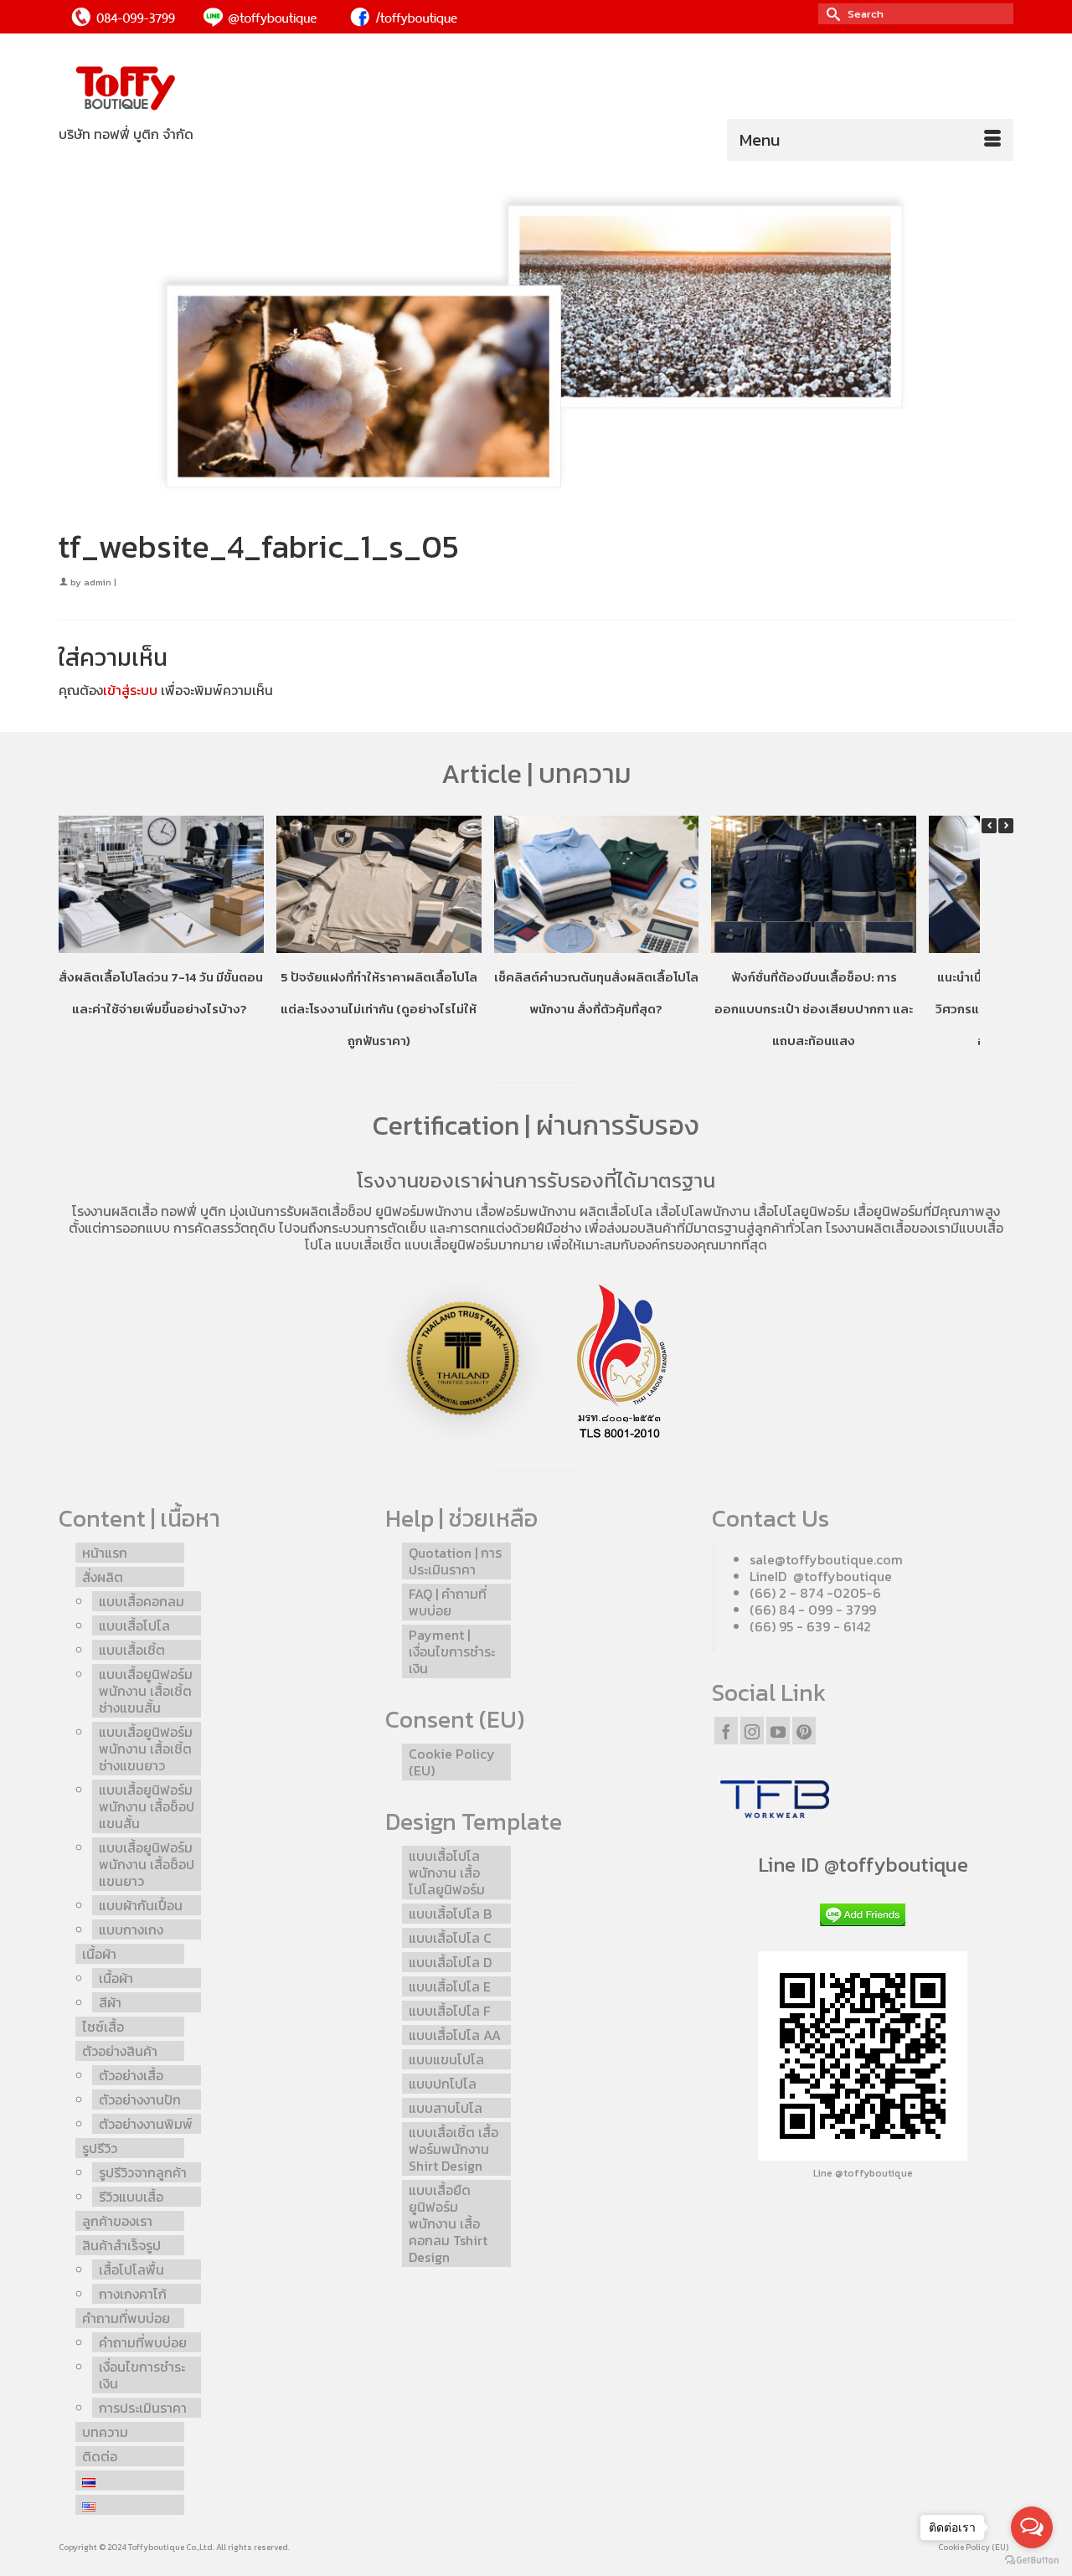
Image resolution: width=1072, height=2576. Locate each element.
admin (98, 582)
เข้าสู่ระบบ (130, 690)
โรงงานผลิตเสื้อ (115, 1211)
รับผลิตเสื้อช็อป (329, 1211)
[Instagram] (752, 1730)
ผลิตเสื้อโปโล (616, 1211)
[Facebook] (726, 1730)
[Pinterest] (804, 1730)
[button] (1006, 826)
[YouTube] (778, 1730)
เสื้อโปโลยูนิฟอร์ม (802, 1211)
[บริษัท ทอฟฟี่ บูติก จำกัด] (209, 89)
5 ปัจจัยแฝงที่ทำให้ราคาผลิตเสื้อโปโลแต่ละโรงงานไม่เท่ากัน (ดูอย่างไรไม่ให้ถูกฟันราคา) (379, 1009)
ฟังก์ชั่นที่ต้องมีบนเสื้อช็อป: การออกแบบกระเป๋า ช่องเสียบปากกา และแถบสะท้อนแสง (814, 1009)
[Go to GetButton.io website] (1032, 2559)
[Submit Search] (831, 14)
